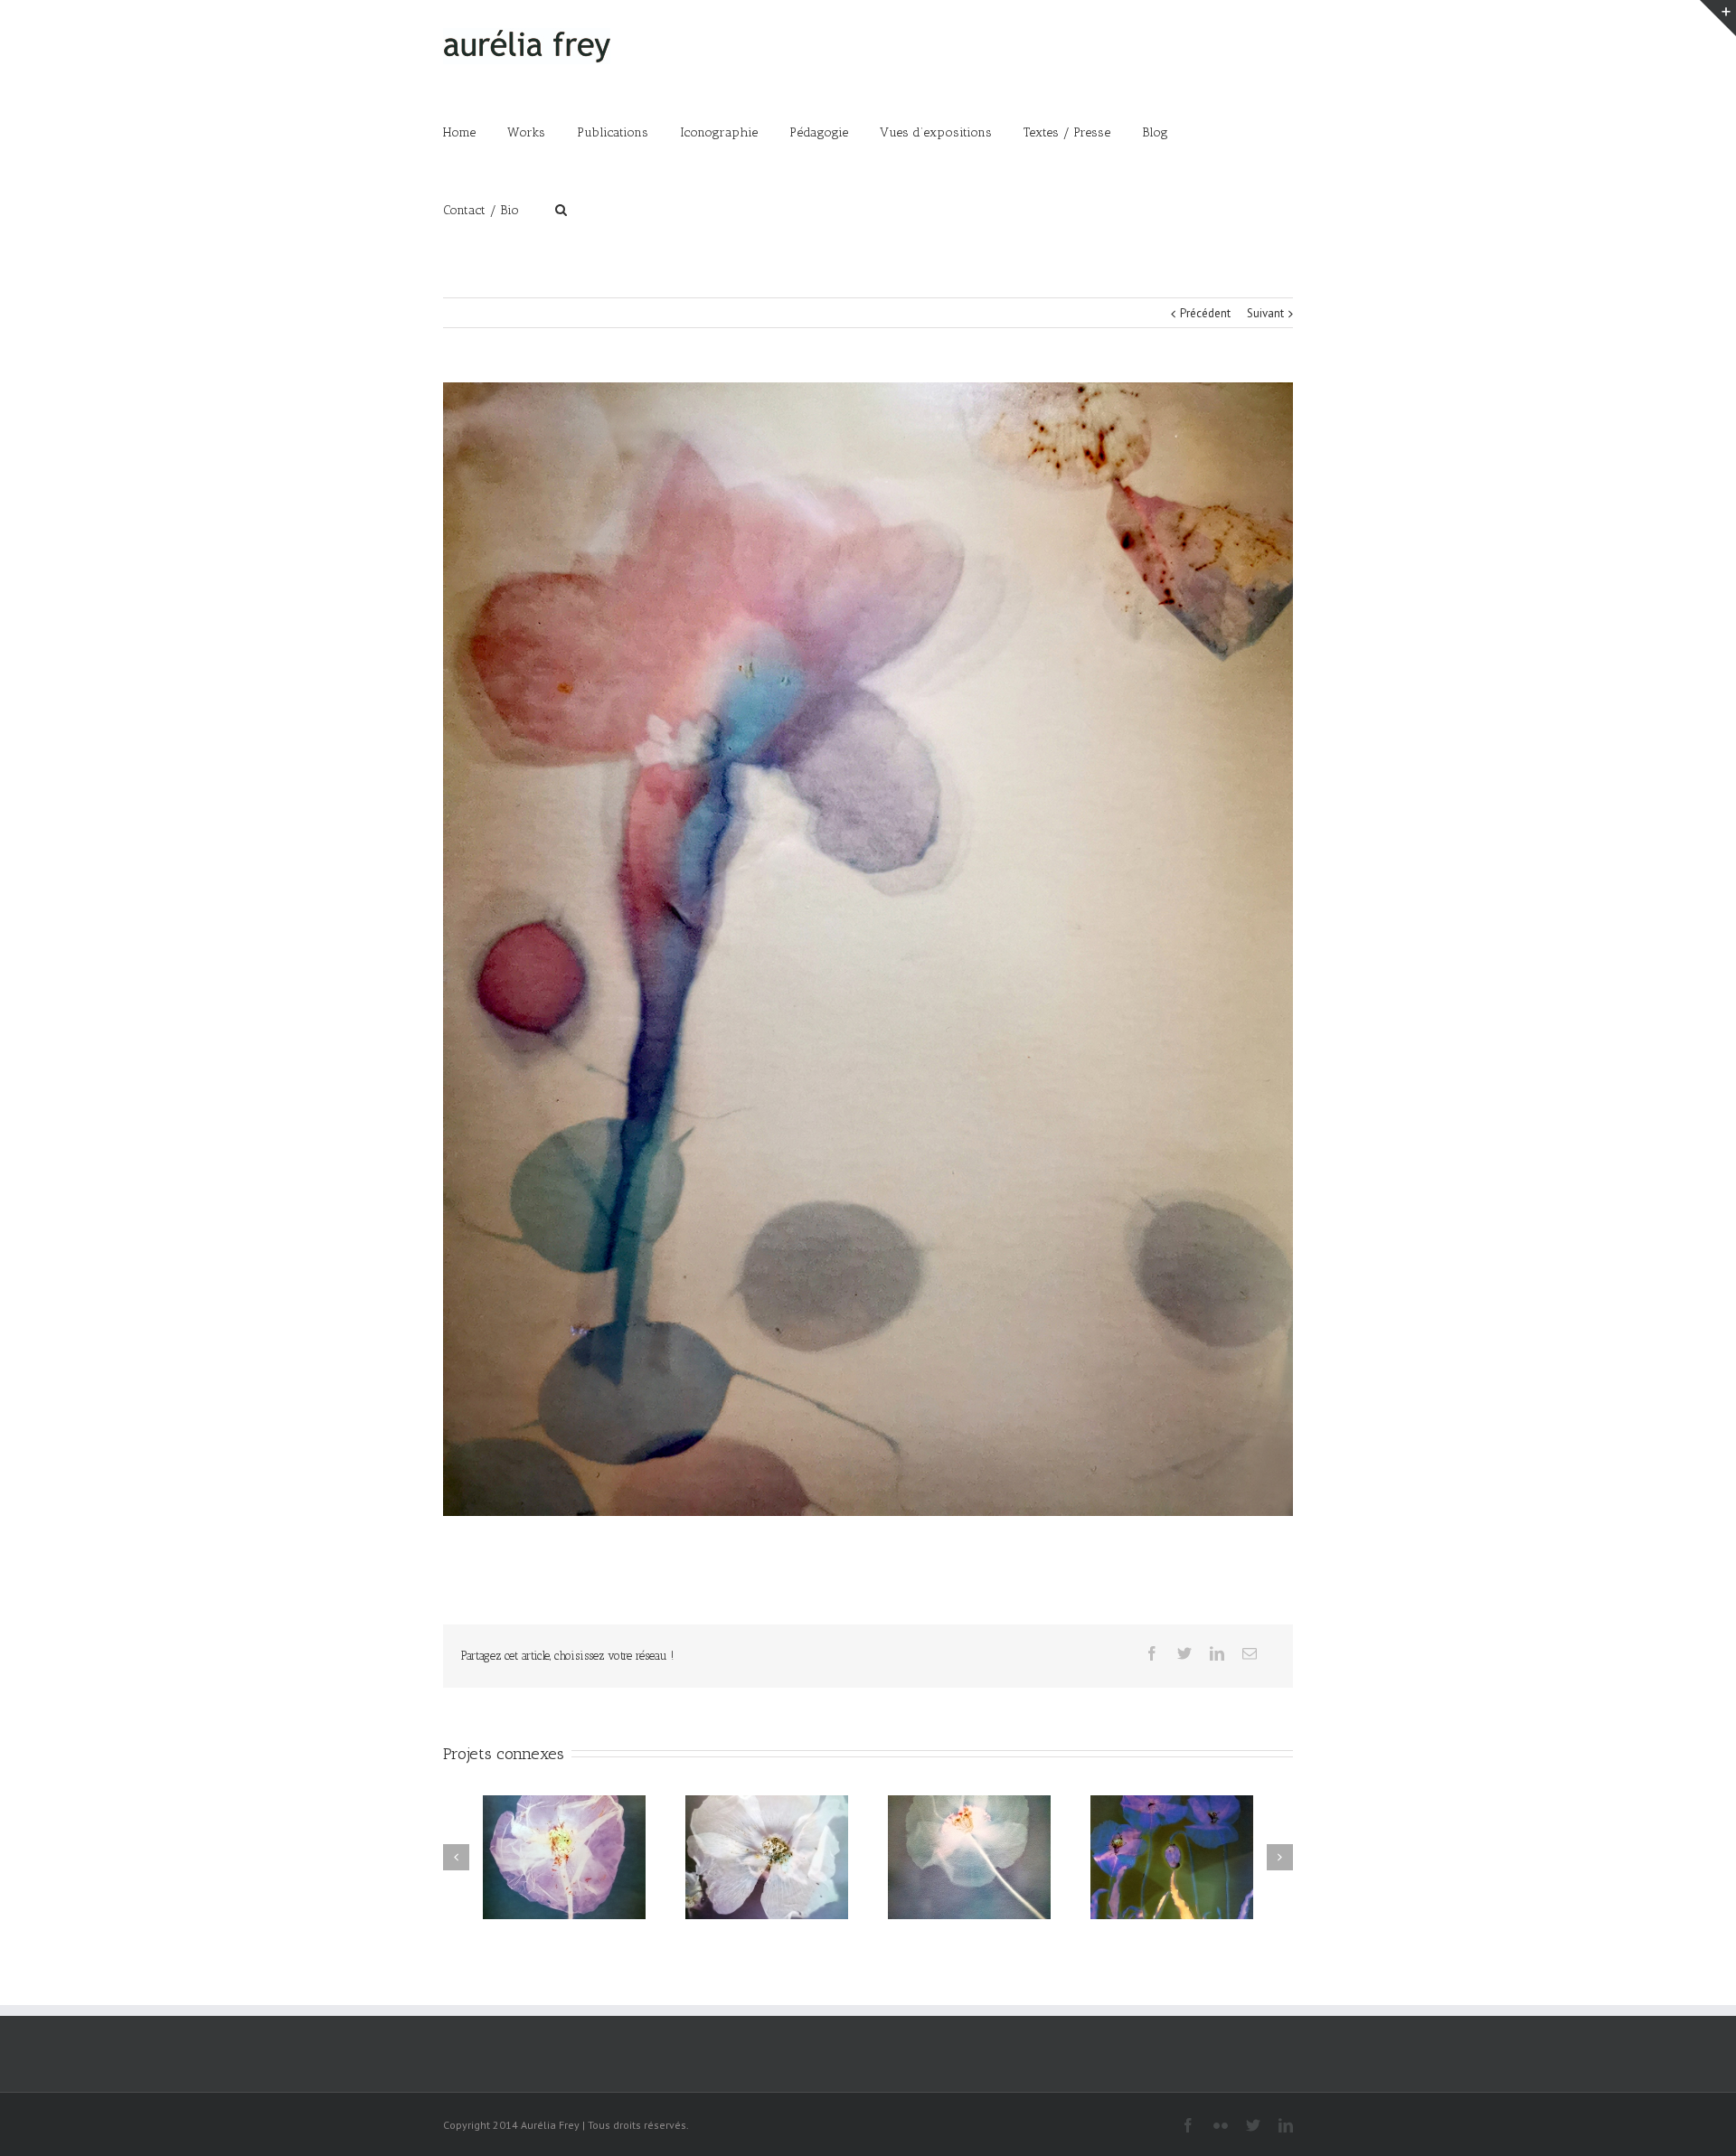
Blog (1155, 132)
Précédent (1205, 313)
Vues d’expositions (936, 132)
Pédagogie (819, 132)
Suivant (1265, 313)
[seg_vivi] (868, 949)
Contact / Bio (481, 210)
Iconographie (719, 132)
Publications (613, 132)
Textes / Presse (1067, 132)
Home (459, 132)
